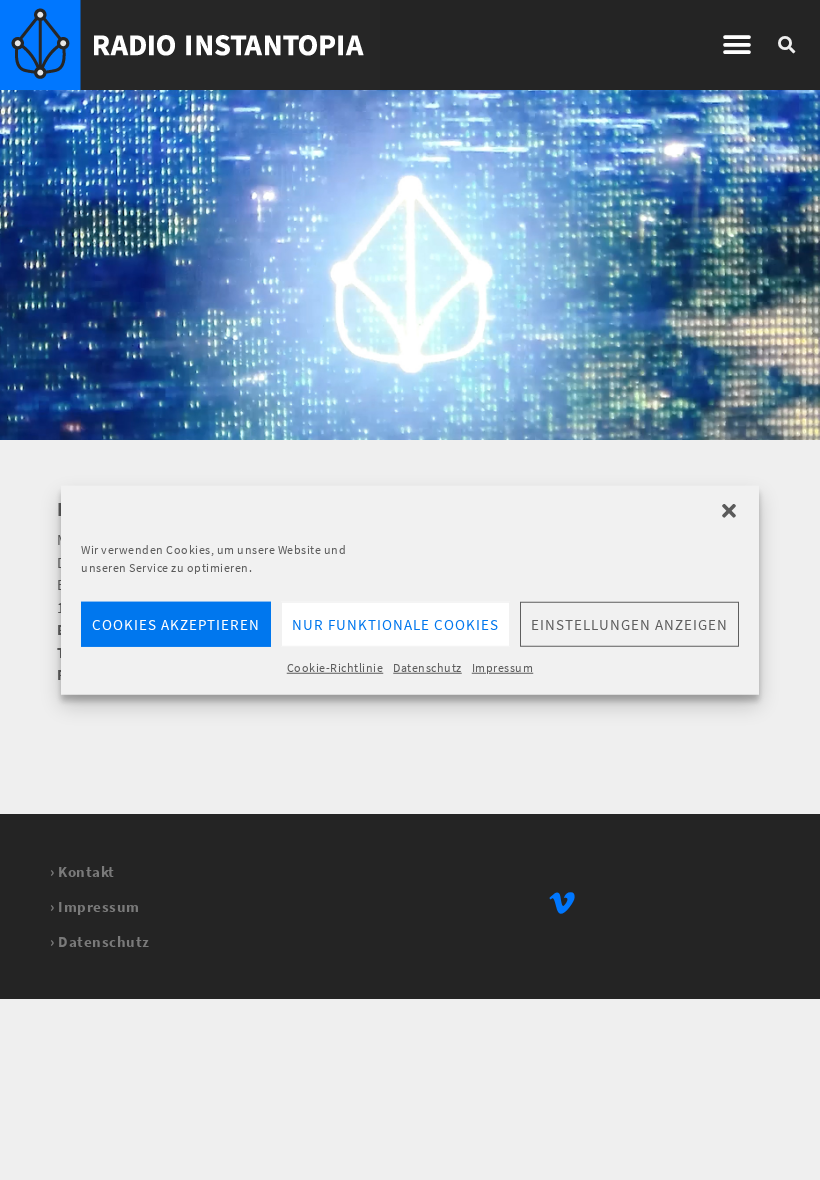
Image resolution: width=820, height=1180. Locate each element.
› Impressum (95, 906)
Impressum (503, 667)
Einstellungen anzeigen (629, 623)
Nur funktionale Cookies (395, 623)
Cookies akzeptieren (176, 623)
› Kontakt (82, 871)
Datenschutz (427, 667)
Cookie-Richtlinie (335, 667)
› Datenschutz (100, 941)
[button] (729, 511)
